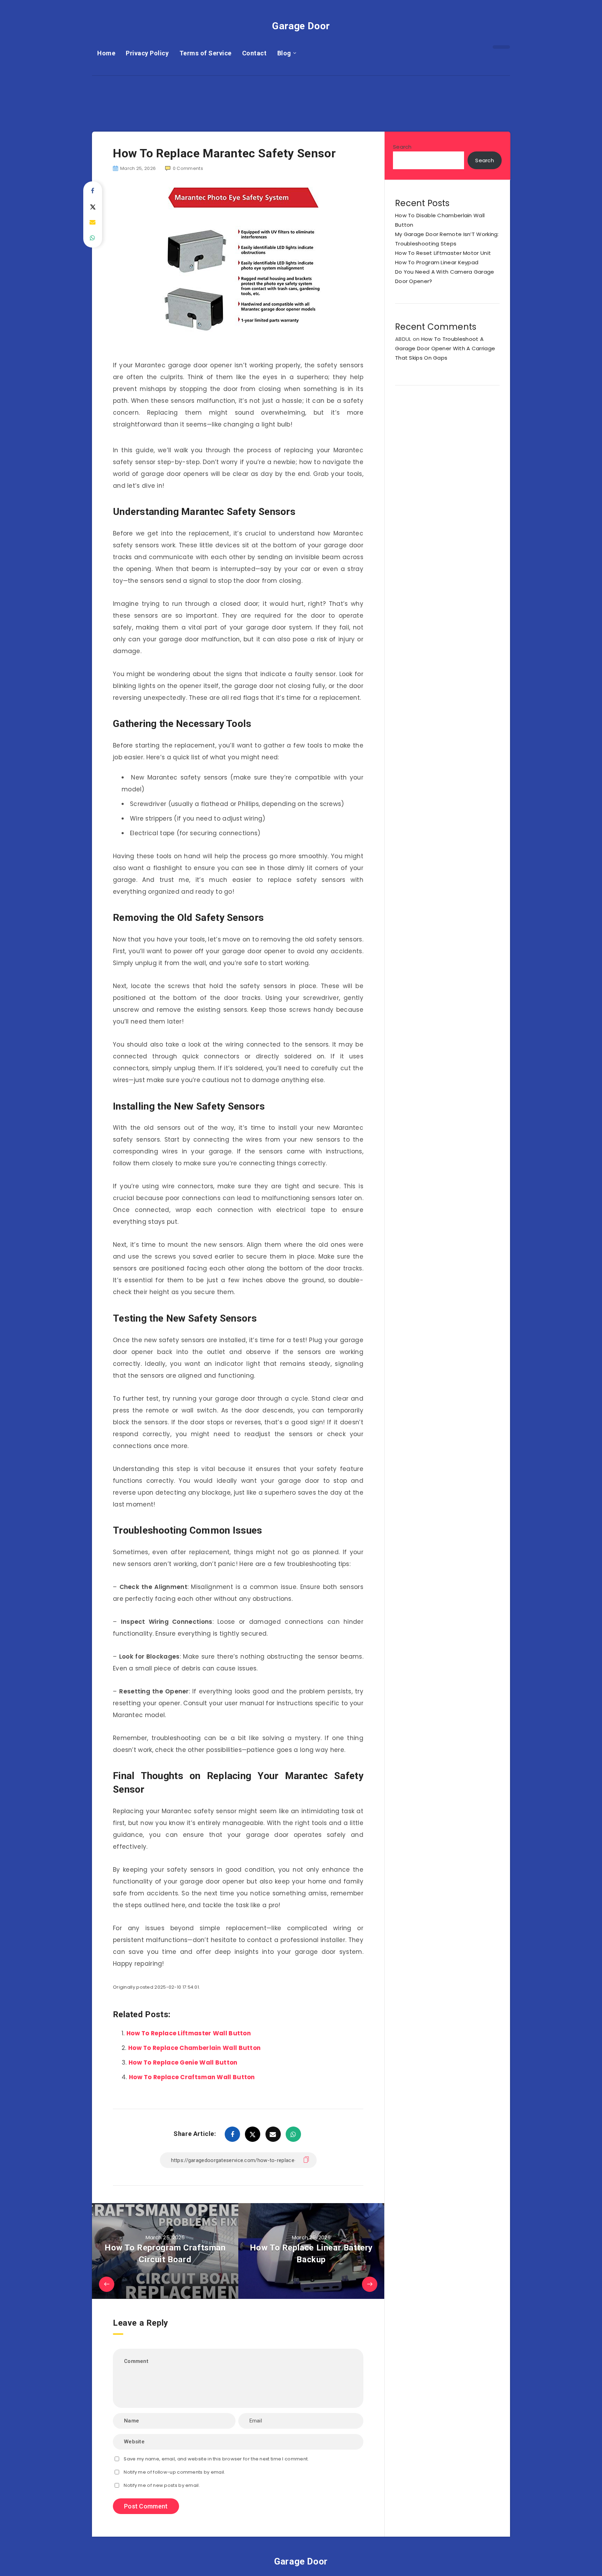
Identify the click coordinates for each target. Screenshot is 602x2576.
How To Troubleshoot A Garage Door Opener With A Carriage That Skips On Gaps (445, 348)
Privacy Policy (147, 53)
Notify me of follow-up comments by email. (174, 2472)
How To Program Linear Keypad (437, 262)
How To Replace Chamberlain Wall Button (194, 2048)
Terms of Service (206, 53)
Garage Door (301, 26)
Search (402, 147)
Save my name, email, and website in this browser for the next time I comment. (216, 2459)
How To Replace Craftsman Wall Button (192, 2077)
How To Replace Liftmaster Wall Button (189, 2033)
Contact (254, 53)
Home (106, 53)
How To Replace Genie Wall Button (183, 2062)
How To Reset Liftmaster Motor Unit (443, 253)
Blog (284, 53)
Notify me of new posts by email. (162, 2485)
